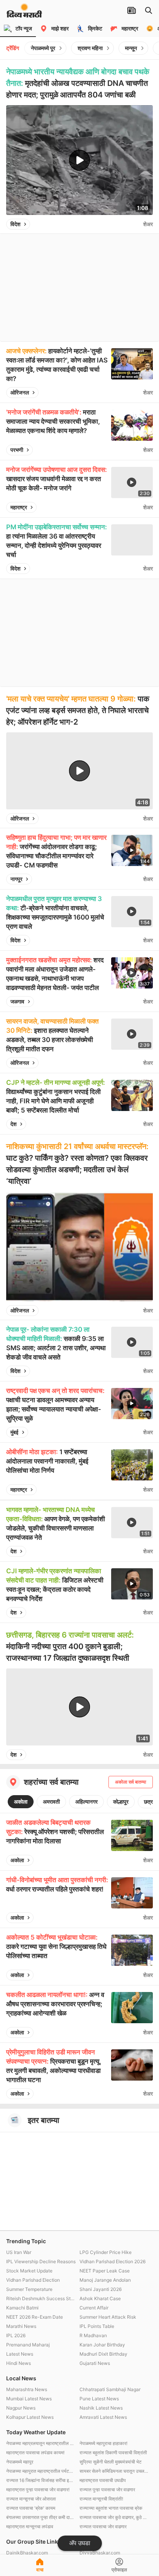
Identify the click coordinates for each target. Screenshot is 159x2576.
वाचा (40, 2570)
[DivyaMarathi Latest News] (24, 14)
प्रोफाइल (119, 2570)
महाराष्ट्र (19, 507)
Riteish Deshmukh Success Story (41, 2298)
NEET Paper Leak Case (105, 2271)
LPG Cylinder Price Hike (106, 2252)
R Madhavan (93, 2335)
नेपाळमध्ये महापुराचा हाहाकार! (103, 2443)
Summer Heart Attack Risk (108, 2317)
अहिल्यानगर (86, 1802)
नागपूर (16, 879)
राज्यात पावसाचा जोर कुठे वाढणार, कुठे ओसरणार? (114, 2517)
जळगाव (17, 1001)
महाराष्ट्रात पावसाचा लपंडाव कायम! (35, 2453)
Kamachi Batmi (22, 2308)
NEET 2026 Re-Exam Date (35, 2317)
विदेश (15, 224)
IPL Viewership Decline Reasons (41, 2261)
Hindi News (19, 2363)
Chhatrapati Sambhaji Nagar (110, 2389)
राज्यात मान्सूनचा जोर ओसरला (31, 2499)
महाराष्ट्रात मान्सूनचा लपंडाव (30, 2526)
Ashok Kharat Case (100, 2298)
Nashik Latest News (101, 2408)
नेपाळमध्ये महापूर (20, 2462)
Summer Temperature (29, 2289)
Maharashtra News (27, 2389)
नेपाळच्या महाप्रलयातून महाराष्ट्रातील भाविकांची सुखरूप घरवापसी (41, 2443)
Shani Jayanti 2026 (101, 2289)
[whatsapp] (135, 224)
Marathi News (21, 2326)
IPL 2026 (16, 2335)
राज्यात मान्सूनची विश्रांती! (101, 2499)
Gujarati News (95, 2363)
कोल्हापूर (121, 1802)
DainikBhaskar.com (27, 2553)
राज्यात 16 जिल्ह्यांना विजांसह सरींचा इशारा (41, 2480)
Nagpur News (21, 2408)
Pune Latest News (99, 2399)
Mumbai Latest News (29, 2399)
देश (14, 1124)
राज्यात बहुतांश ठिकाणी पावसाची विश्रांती (113, 2453)
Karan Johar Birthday (102, 2345)
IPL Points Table (97, 2326)
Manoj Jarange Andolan (105, 2280)
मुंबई (14, 1432)
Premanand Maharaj (28, 2345)
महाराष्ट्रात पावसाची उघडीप (103, 2480)
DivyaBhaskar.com (100, 2553)
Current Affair (94, 2308)
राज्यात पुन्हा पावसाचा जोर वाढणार (107, 2490)
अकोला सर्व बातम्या (131, 1782)
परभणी (17, 450)
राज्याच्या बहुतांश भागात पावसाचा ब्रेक (111, 2508)
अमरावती (51, 1802)
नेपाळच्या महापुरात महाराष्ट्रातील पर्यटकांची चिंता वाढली (41, 2471)
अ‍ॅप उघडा (80, 2543)
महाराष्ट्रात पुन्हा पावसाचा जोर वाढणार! (38, 2490)
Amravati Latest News (103, 2417)
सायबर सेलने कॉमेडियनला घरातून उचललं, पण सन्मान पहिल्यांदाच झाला (114, 2471)
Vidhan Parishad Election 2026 (112, 2261)
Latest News (20, 2354)
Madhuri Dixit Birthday (103, 2354)
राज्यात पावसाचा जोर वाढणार (103, 2526)
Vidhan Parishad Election (33, 2280)
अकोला (21, 1802)
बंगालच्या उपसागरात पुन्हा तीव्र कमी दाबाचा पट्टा (41, 2517)
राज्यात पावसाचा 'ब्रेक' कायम (31, 2508)
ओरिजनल (20, 392)
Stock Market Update (29, 2271)
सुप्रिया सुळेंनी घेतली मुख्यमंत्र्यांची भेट (111, 2462)
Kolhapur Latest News (30, 2417)
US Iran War (19, 2252)
